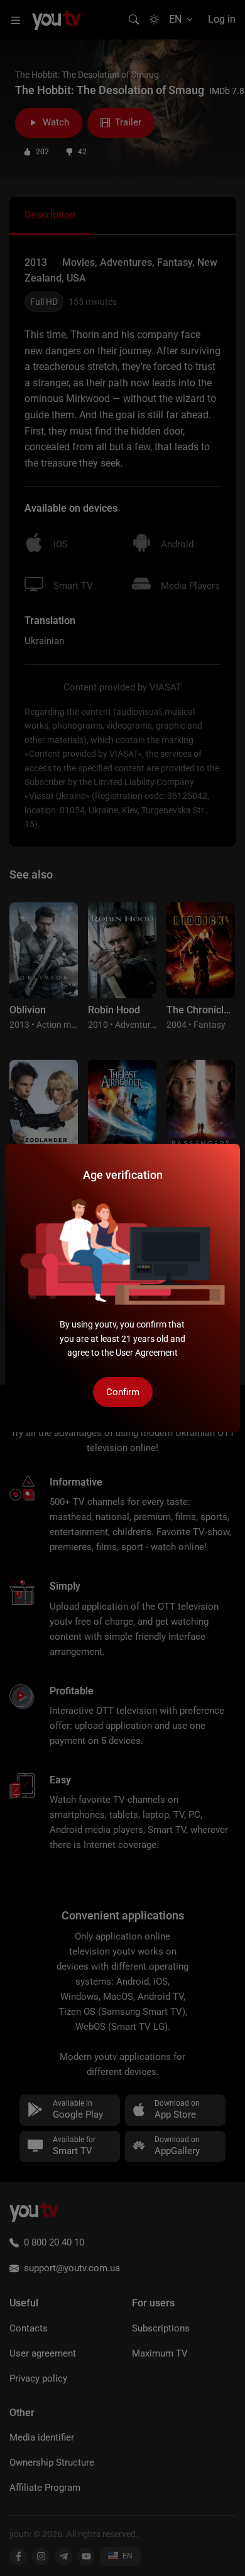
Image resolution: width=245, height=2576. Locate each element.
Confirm (123, 1392)
